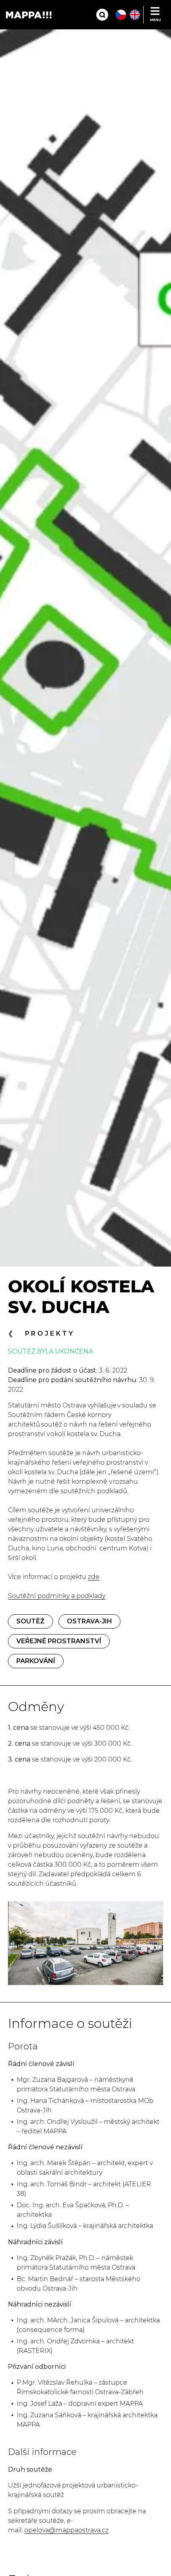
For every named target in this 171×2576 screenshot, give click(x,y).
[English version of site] (135, 15)
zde (94, 1577)
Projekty (50, 1333)
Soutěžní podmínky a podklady (57, 1596)
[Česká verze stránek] (121, 15)
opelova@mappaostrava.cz (66, 2530)
